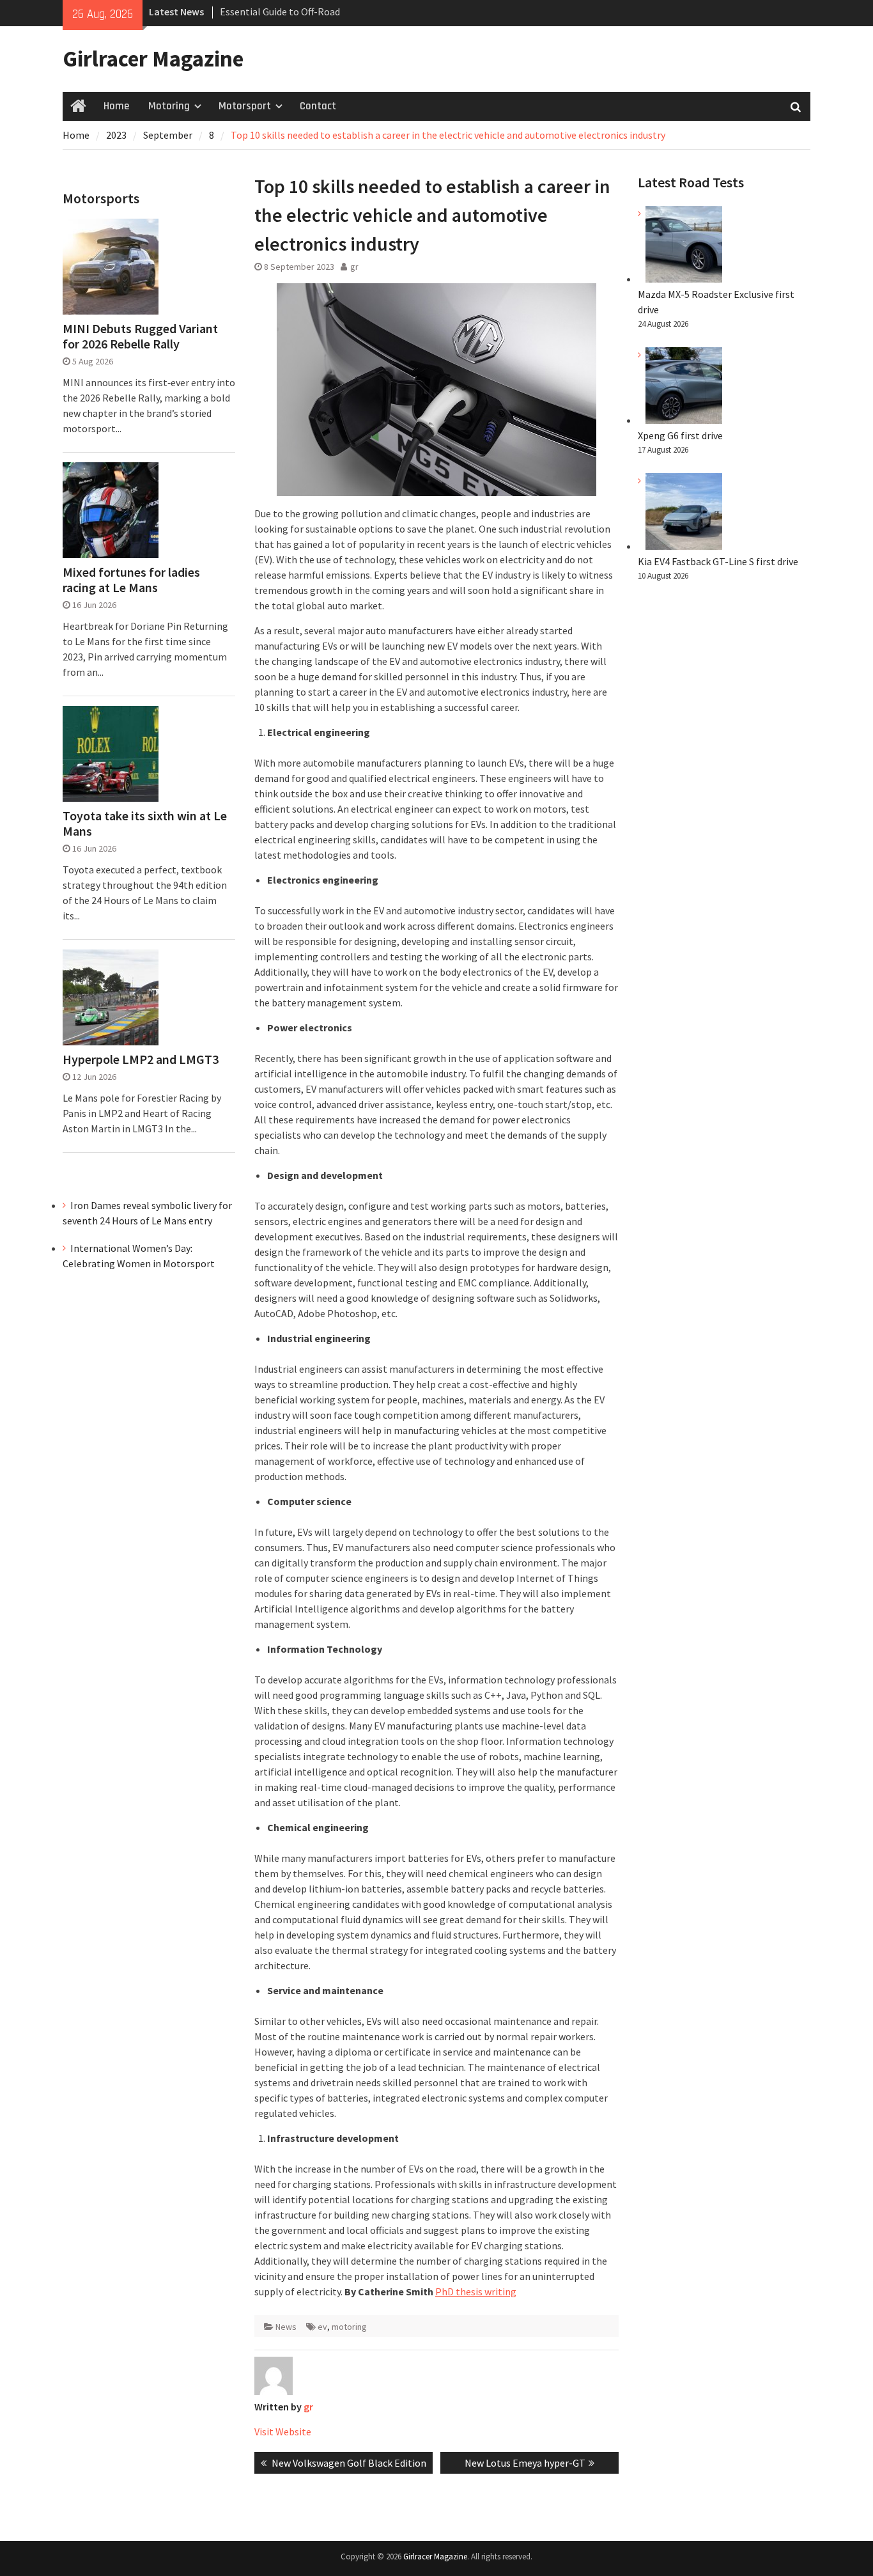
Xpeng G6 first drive (680, 435)
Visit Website (283, 2432)
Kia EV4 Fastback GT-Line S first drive (718, 561)
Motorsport (245, 106)
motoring (349, 2327)
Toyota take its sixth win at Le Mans (145, 824)
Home (116, 106)
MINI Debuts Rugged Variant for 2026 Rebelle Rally (140, 336)
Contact (318, 106)
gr (354, 267)
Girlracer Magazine (153, 59)
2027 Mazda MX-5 (257, 12)
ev (322, 2327)
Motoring (169, 106)
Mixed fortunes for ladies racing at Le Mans (131, 580)
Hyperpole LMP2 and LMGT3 (141, 1059)
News (286, 2327)
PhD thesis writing (476, 2291)
